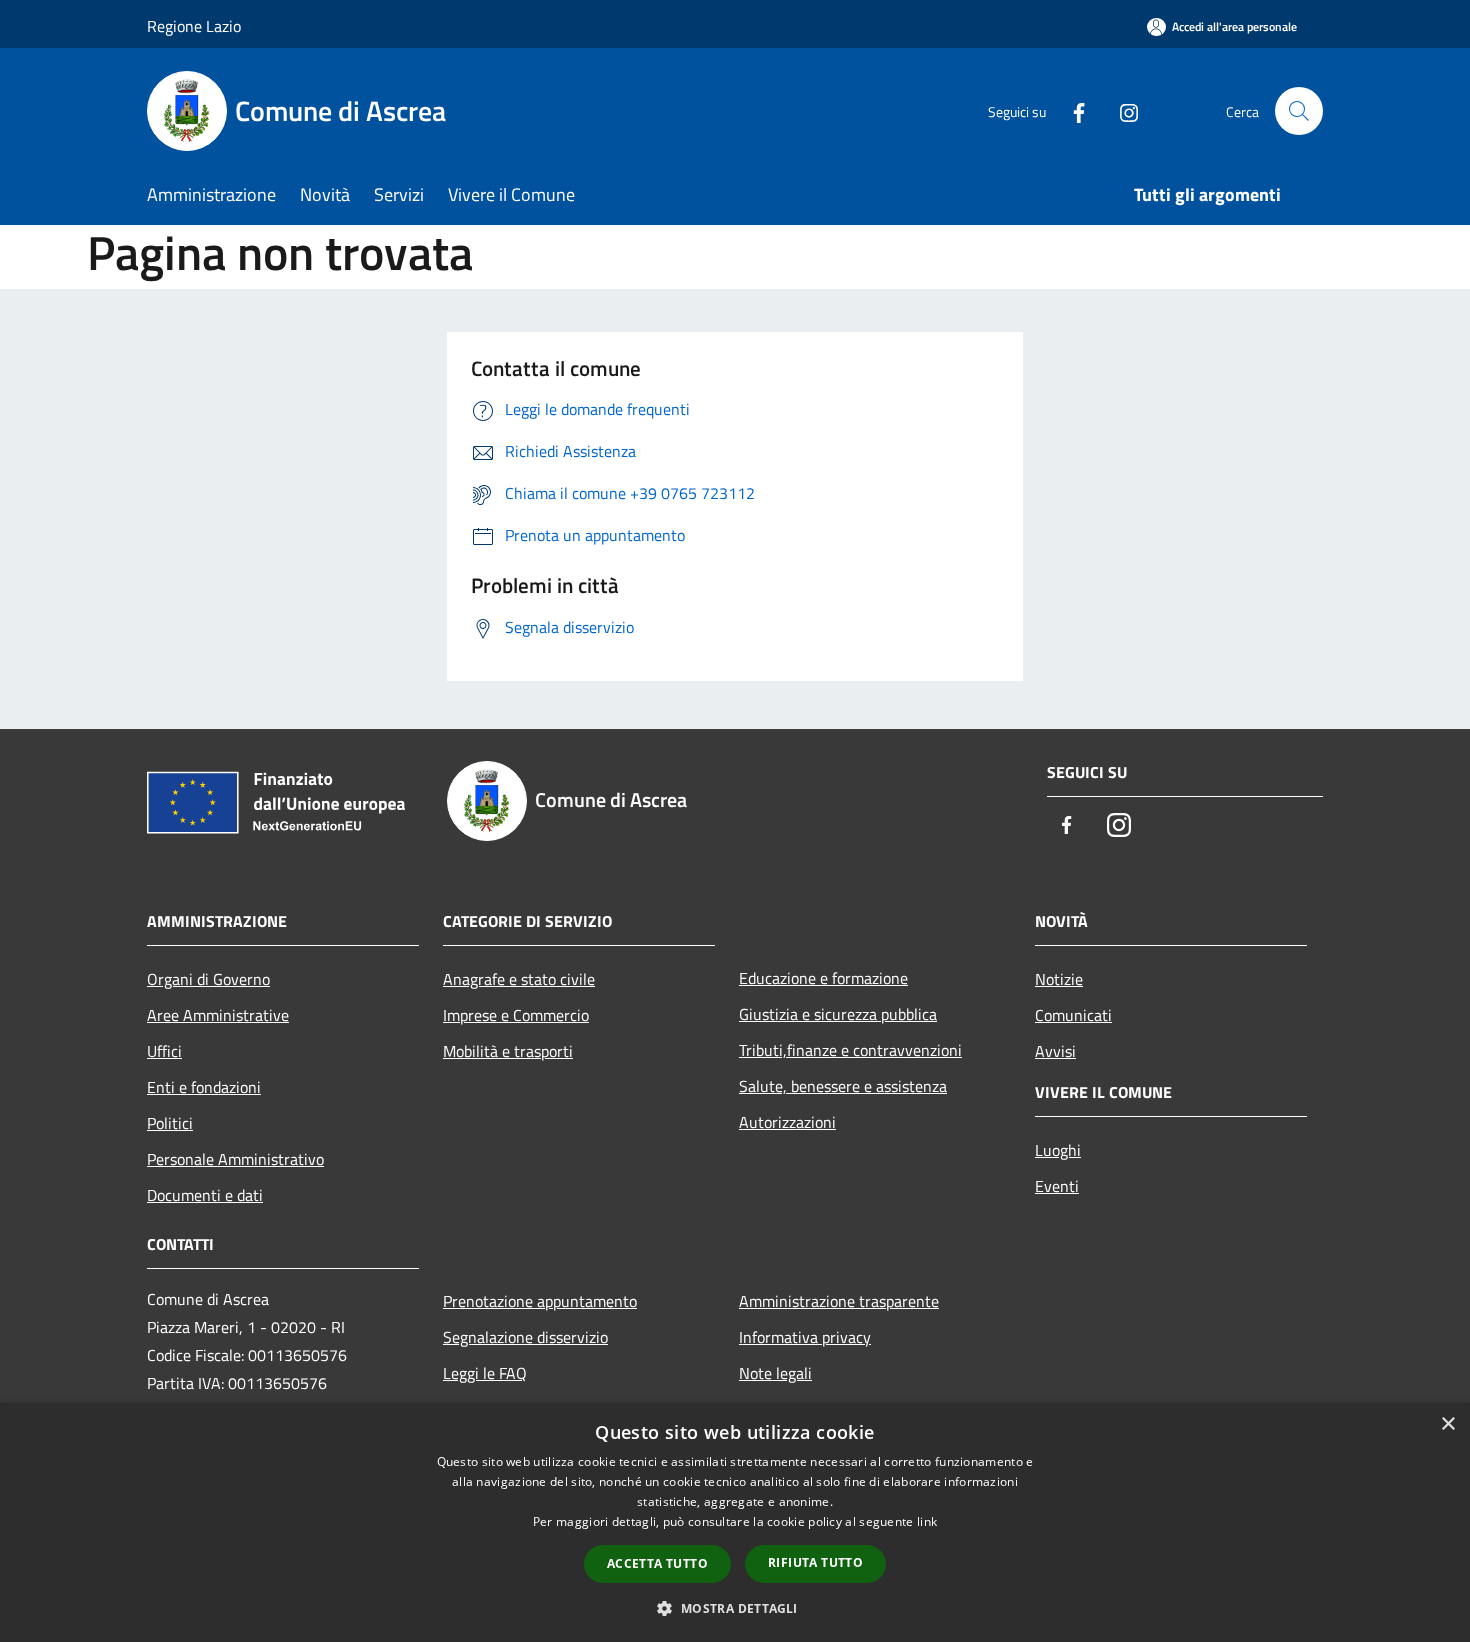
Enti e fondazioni (204, 1087)
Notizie (1059, 979)
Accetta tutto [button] (657, 1563)
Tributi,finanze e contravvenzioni (850, 1050)
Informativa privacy (805, 1337)
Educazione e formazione (823, 978)
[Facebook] (1071, 110)
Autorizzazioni (787, 1122)
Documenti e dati (205, 1195)
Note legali (775, 1373)
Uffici (164, 1051)
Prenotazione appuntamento (540, 1301)
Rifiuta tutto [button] (815, 1562)
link (927, 1521)
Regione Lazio (194, 26)
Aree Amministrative (218, 1015)
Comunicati (1073, 1015)
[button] (734, 1608)
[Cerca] (1299, 111)
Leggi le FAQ (485, 1373)
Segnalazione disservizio (525, 1337)
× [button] (1447, 1424)
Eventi (1057, 1186)
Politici (170, 1123)
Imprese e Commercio (516, 1015)
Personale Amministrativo (235, 1159)
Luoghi (1058, 1150)
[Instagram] (1121, 110)
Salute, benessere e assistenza (843, 1086)
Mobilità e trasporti (508, 1051)
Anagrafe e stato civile (519, 979)
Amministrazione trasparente (839, 1301)
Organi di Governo (208, 979)
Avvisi (1055, 1051)
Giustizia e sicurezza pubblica (838, 1014)
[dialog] (735, 1522)
